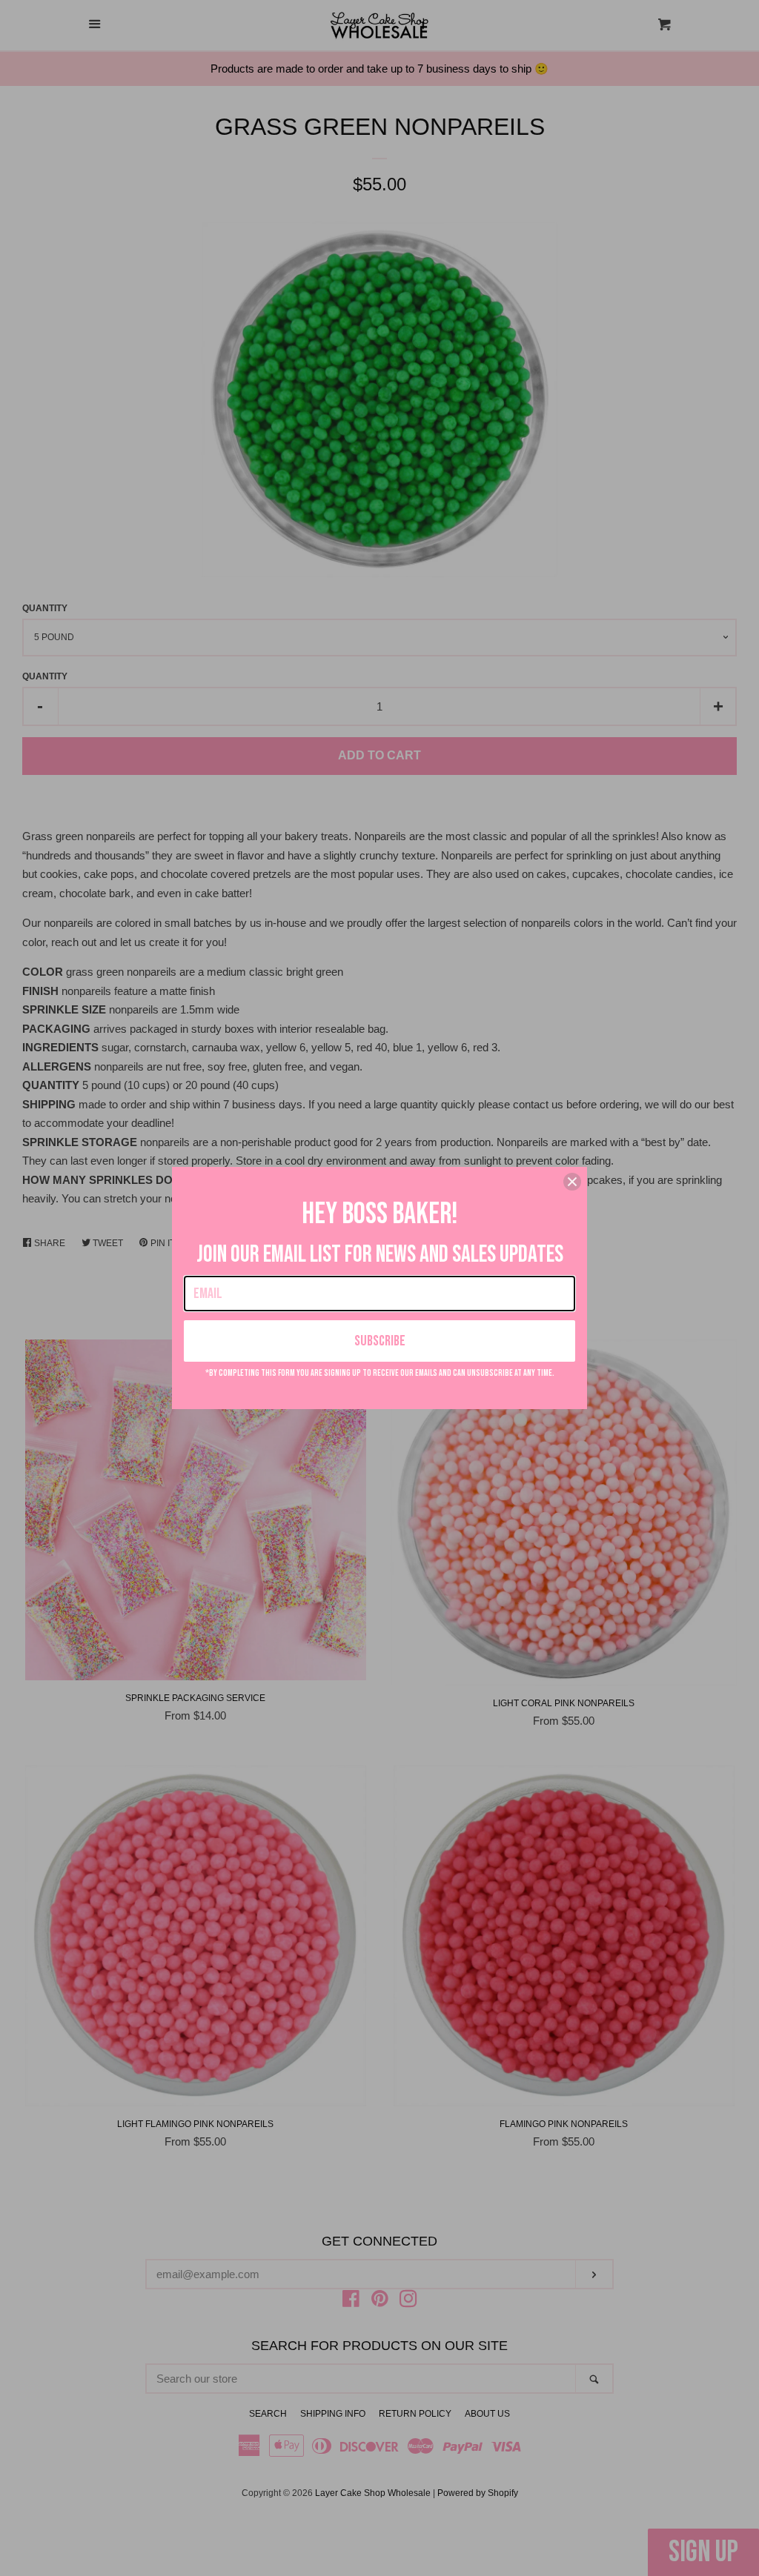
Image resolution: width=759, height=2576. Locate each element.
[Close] (572, 1182)
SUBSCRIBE (380, 1341)
